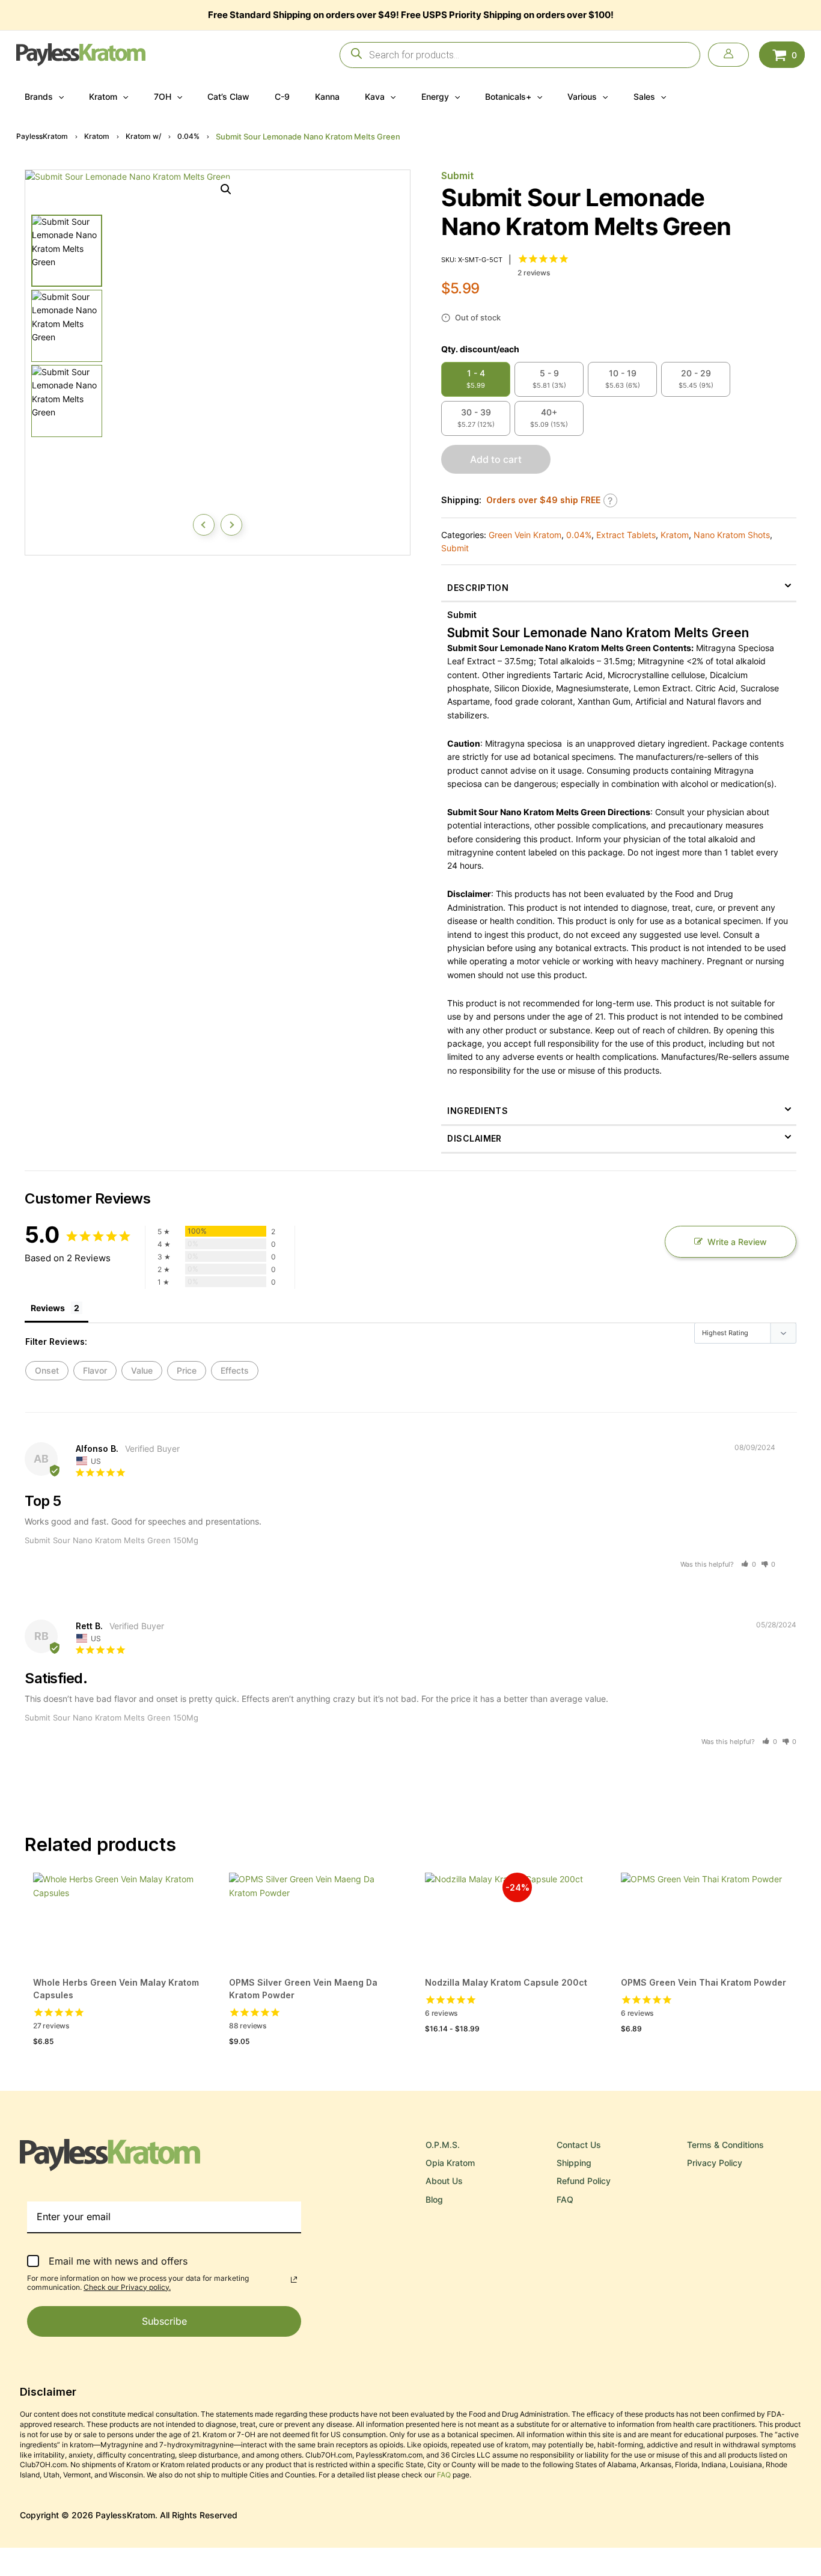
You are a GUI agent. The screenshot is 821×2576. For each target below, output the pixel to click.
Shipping (574, 2163)
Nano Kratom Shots (732, 535)
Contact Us (579, 2145)
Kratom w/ (143, 136)
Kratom (97, 136)
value (142, 1370)
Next (231, 525)
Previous (204, 525)
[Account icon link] (728, 55)
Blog (434, 2199)
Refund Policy (584, 2181)
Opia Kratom (450, 2163)
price (187, 1370)
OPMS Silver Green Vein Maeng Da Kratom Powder (303, 1989)
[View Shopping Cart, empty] (782, 54)
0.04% (188, 136)
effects (235, 1370)
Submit (457, 176)
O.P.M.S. (443, 2145)
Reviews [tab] (48, 1308)
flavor (95, 1370)
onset (47, 1370)
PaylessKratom (42, 136)
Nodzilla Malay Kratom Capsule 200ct (506, 1982)
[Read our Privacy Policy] (294, 2280)
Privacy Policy (715, 2163)
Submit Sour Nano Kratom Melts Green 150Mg (111, 1540)
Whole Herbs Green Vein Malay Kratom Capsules (116, 1989)
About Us (444, 2181)
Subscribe (164, 2321)
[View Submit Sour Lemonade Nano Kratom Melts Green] (67, 251)
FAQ (565, 2199)
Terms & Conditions (725, 2145)
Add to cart (496, 459)
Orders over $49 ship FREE (543, 500)
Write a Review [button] (737, 1242)
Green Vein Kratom (525, 535)
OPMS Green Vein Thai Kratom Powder (703, 1982)
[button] (58, 97)
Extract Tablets (626, 535)
